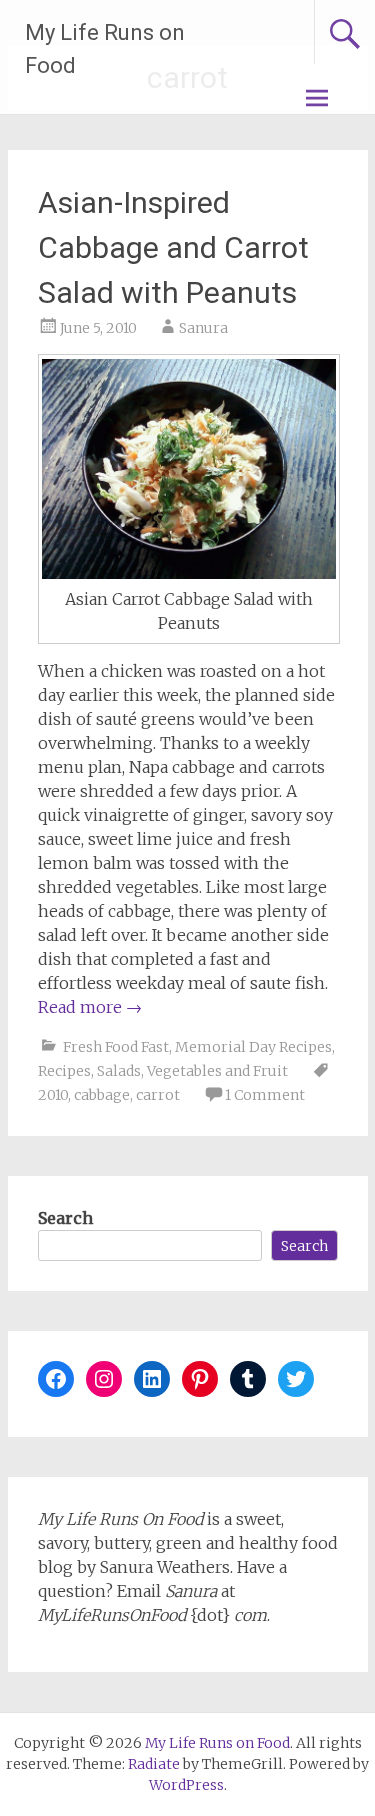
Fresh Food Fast (116, 1047)
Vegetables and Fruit (217, 1071)
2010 (53, 1095)
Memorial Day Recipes (253, 1047)
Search (65, 1218)
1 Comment (265, 1095)
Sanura (203, 328)
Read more (90, 1007)
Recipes (64, 1071)
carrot (158, 1095)
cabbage (102, 1095)
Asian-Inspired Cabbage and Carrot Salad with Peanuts (173, 247)
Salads (119, 1071)
